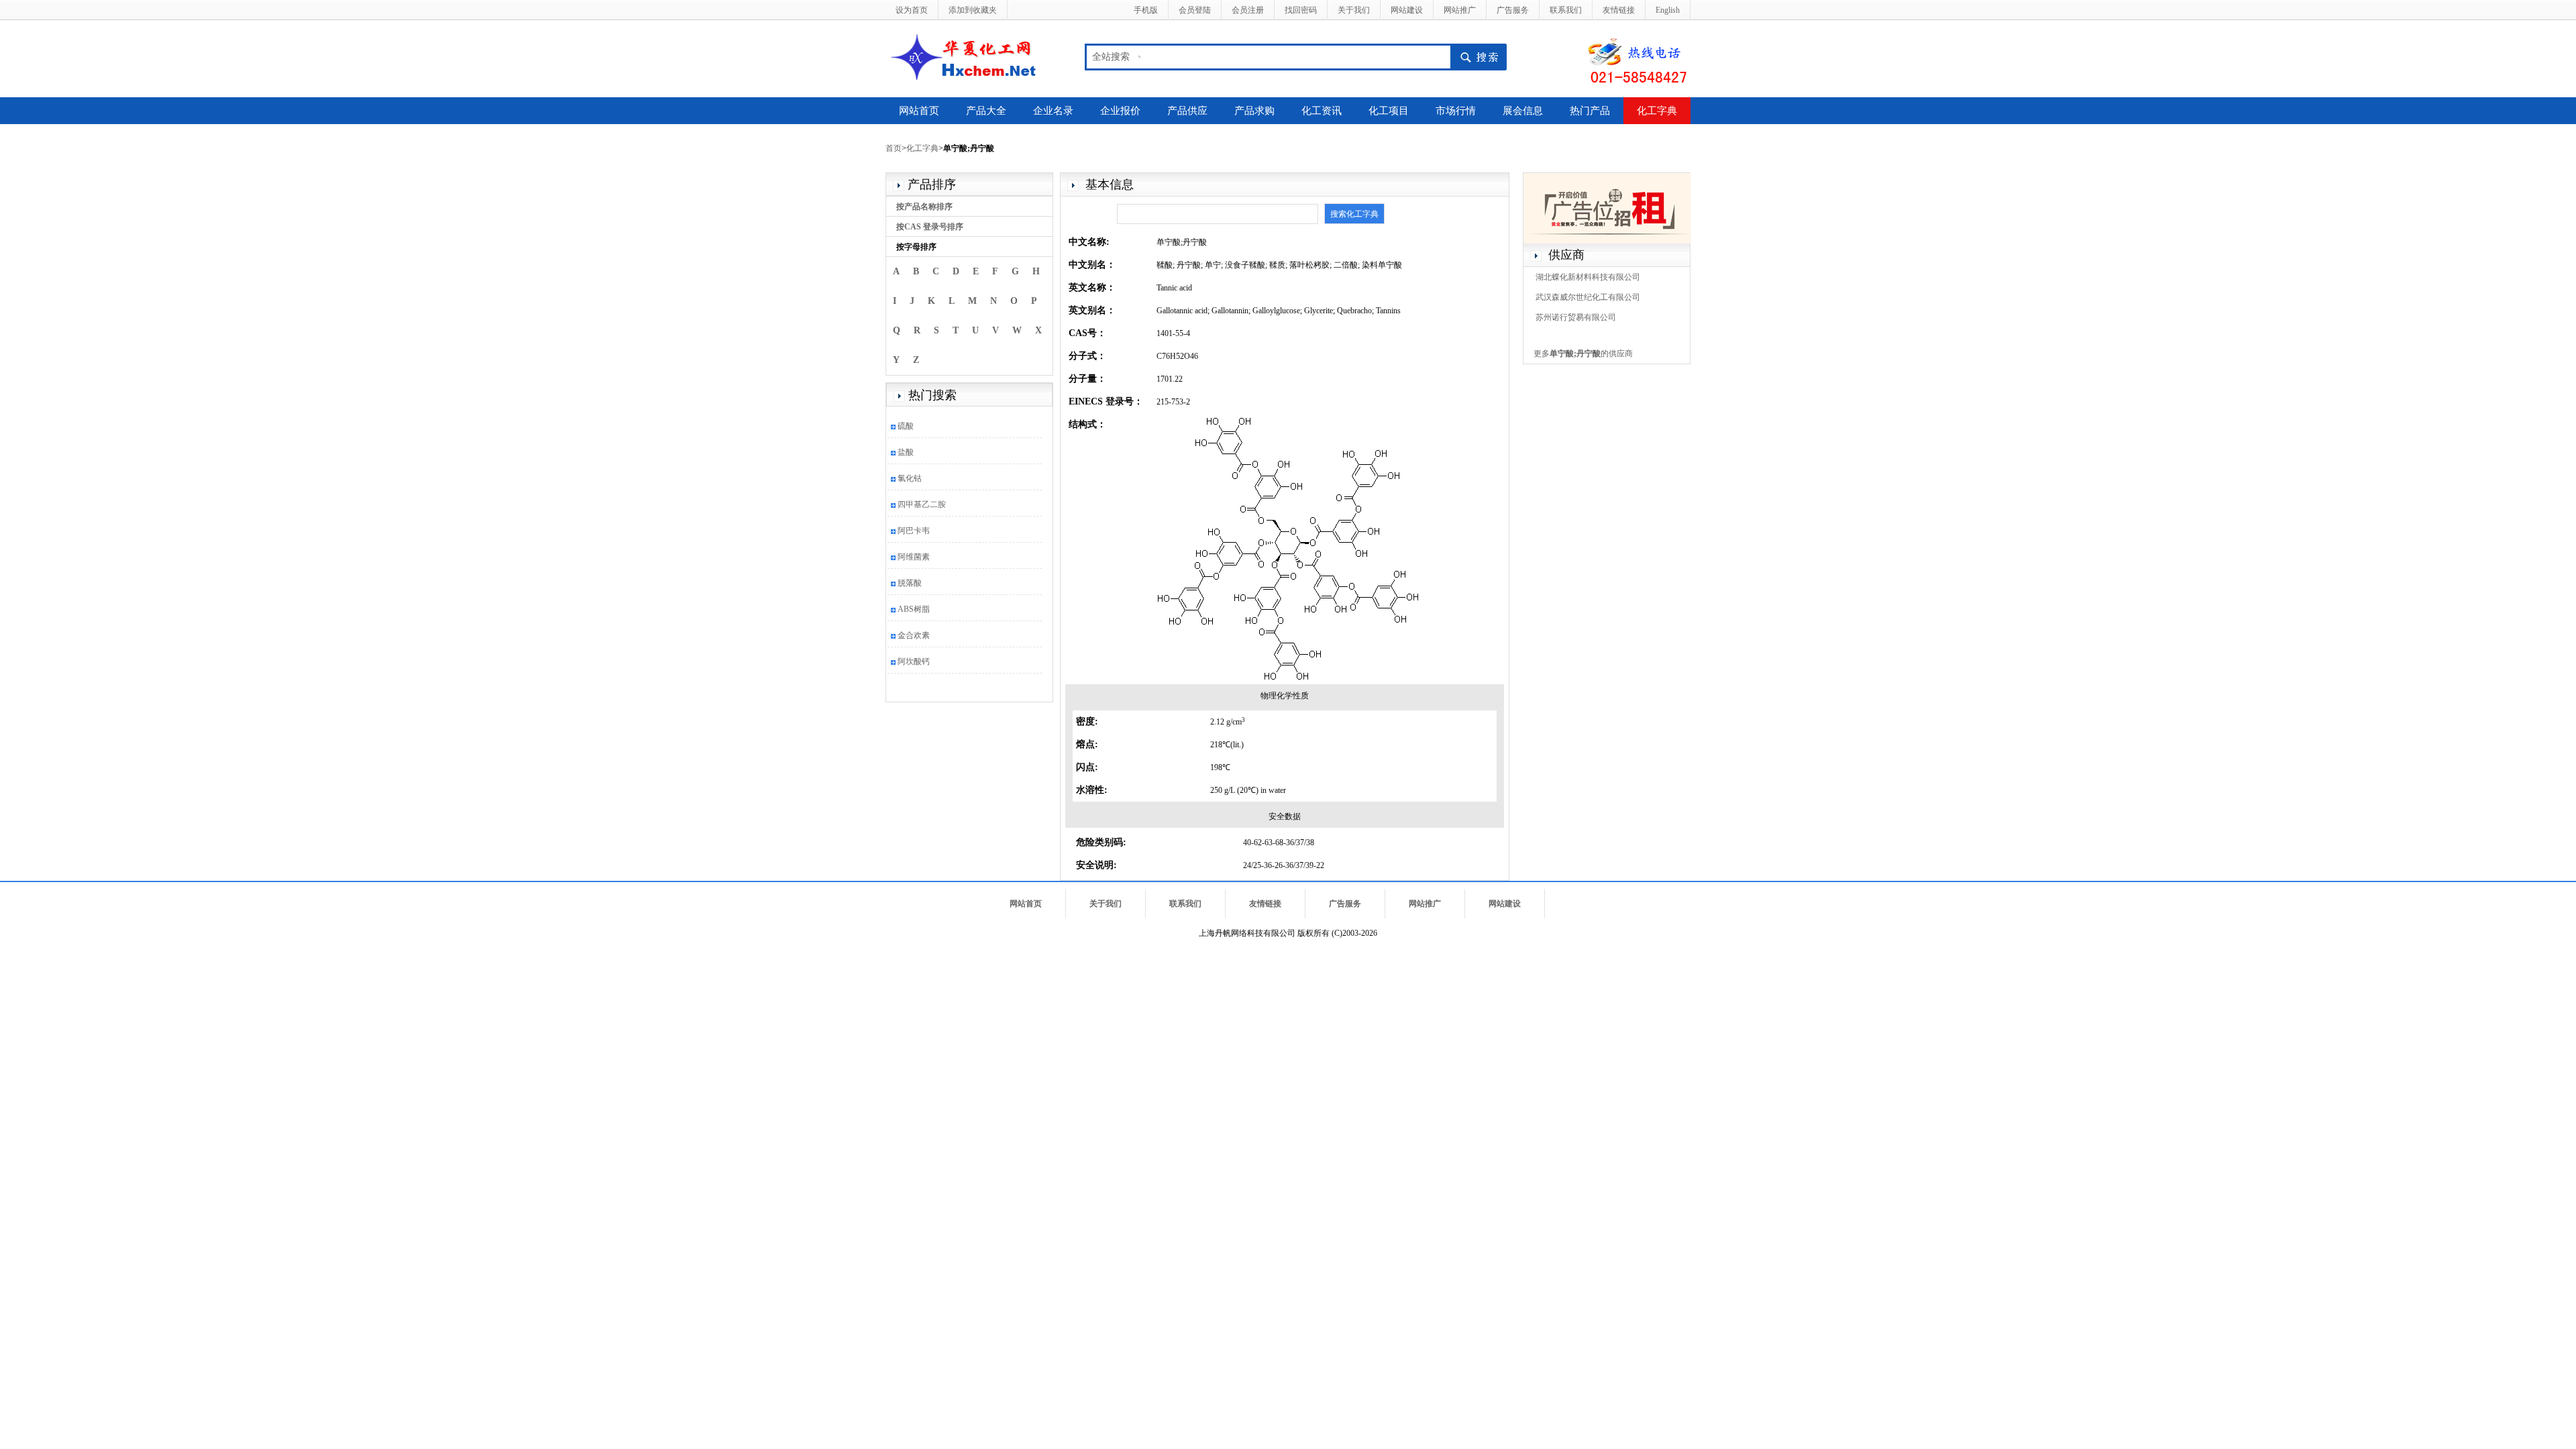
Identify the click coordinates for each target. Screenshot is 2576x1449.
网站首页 (919, 111)
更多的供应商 (1583, 354)
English (1668, 10)
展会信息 (1523, 111)
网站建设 (1407, 10)
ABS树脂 (914, 609)
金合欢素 (914, 635)
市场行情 (1456, 111)
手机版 (1146, 10)
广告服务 (1513, 10)
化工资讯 (1322, 111)
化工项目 (1389, 111)
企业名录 (1053, 111)
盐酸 (906, 452)
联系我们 (1566, 10)
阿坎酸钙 (914, 661)
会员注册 (1248, 10)
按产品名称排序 (924, 207)
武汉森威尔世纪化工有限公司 (1588, 297)
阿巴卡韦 (914, 531)
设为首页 (912, 10)
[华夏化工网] (968, 56)
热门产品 (1590, 111)
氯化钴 (910, 478)
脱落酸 (910, 583)
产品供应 (1187, 111)
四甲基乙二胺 (922, 504)
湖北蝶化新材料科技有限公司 (1588, 277)
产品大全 (986, 111)
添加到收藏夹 (973, 10)
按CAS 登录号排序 (930, 227)
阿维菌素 (914, 557)
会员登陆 (1195, 10)
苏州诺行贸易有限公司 (1576, 317)
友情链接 (1619, 10)
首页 (894, 148)
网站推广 (1460, 10)
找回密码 (1301, 10)
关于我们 (1354, 10)
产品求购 (1254, 111)
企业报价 (1120, 111)
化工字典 (1657, 111)
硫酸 (906, 426)
